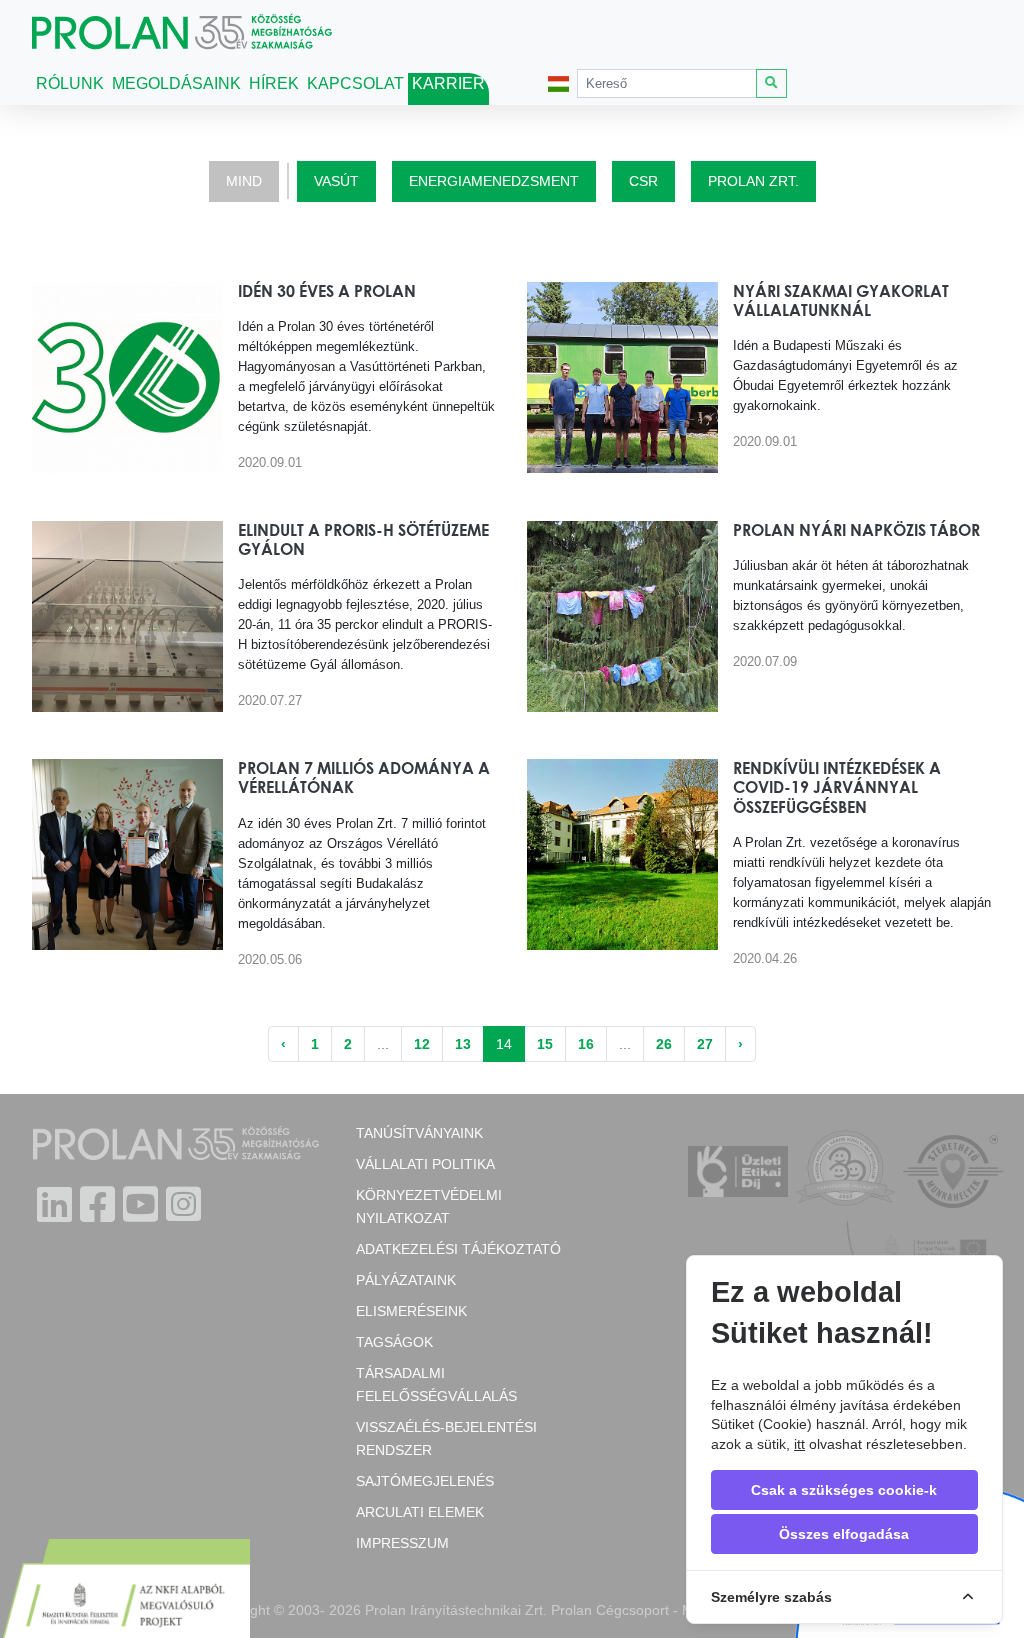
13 (463, 1044)
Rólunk (70, 83)
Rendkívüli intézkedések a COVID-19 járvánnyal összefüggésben (837, 787)
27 (705, 1044)
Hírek (274, 83)
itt (799, 1444)
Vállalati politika (425, 1164)
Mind (244, 181)
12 (422, 1044)
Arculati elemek (420, 1512)
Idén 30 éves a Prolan (327, 291)
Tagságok (394, 1342)
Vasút (336, 181)
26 (664, 1044)
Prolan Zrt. (753, 181)
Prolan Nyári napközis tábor (856, 530)
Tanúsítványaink (419, 1133)
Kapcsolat (355, 83)
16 (586, 1044)
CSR (643, 181)
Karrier (448, 83)
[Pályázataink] (125, 1591)
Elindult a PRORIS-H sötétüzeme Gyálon (363, 539)
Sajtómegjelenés (425, 1481)
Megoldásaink (176, 83)
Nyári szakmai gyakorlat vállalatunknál (841, 300)
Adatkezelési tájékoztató (458, 1249)
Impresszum (402, 1543)
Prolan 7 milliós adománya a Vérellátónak (364, 777)
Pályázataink (406, 1280)
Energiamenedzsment (494, 181)
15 (545, 1044)
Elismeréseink (411, 1311)
